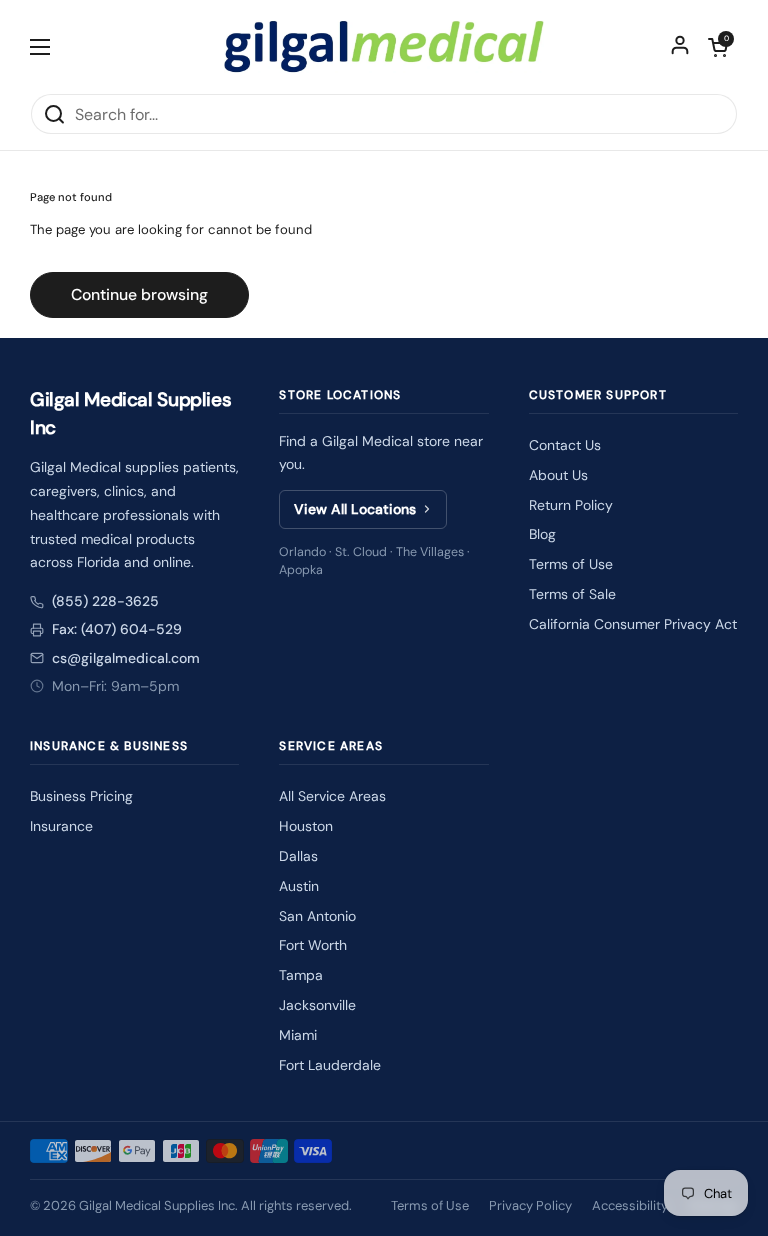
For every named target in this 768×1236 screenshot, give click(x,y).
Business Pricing (81, 796)
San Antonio (317, 916)
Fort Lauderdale (330, 1065)
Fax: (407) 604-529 (117, 629)
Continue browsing (139, 294)
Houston (306, 826)
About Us (558, 475)
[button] (718, 47)
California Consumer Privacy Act (633, 624)
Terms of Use (571, 564)
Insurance (61, 826)
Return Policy (571, 505)
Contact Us (565, 445)
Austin (299, 886)
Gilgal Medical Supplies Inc (157, 1205)
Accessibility (630, 1205)
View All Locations (355, 509)
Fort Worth (313, 945)
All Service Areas (332, 796)
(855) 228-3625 (105, 601)
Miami (298, 1035)
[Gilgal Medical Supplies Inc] (384, 46)
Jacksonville (317, 1005)
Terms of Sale (572, 594)
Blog (542, 534)
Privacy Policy (530, 1205)
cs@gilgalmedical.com (126, 658)
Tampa (301, 975)
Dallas (298, 856)
